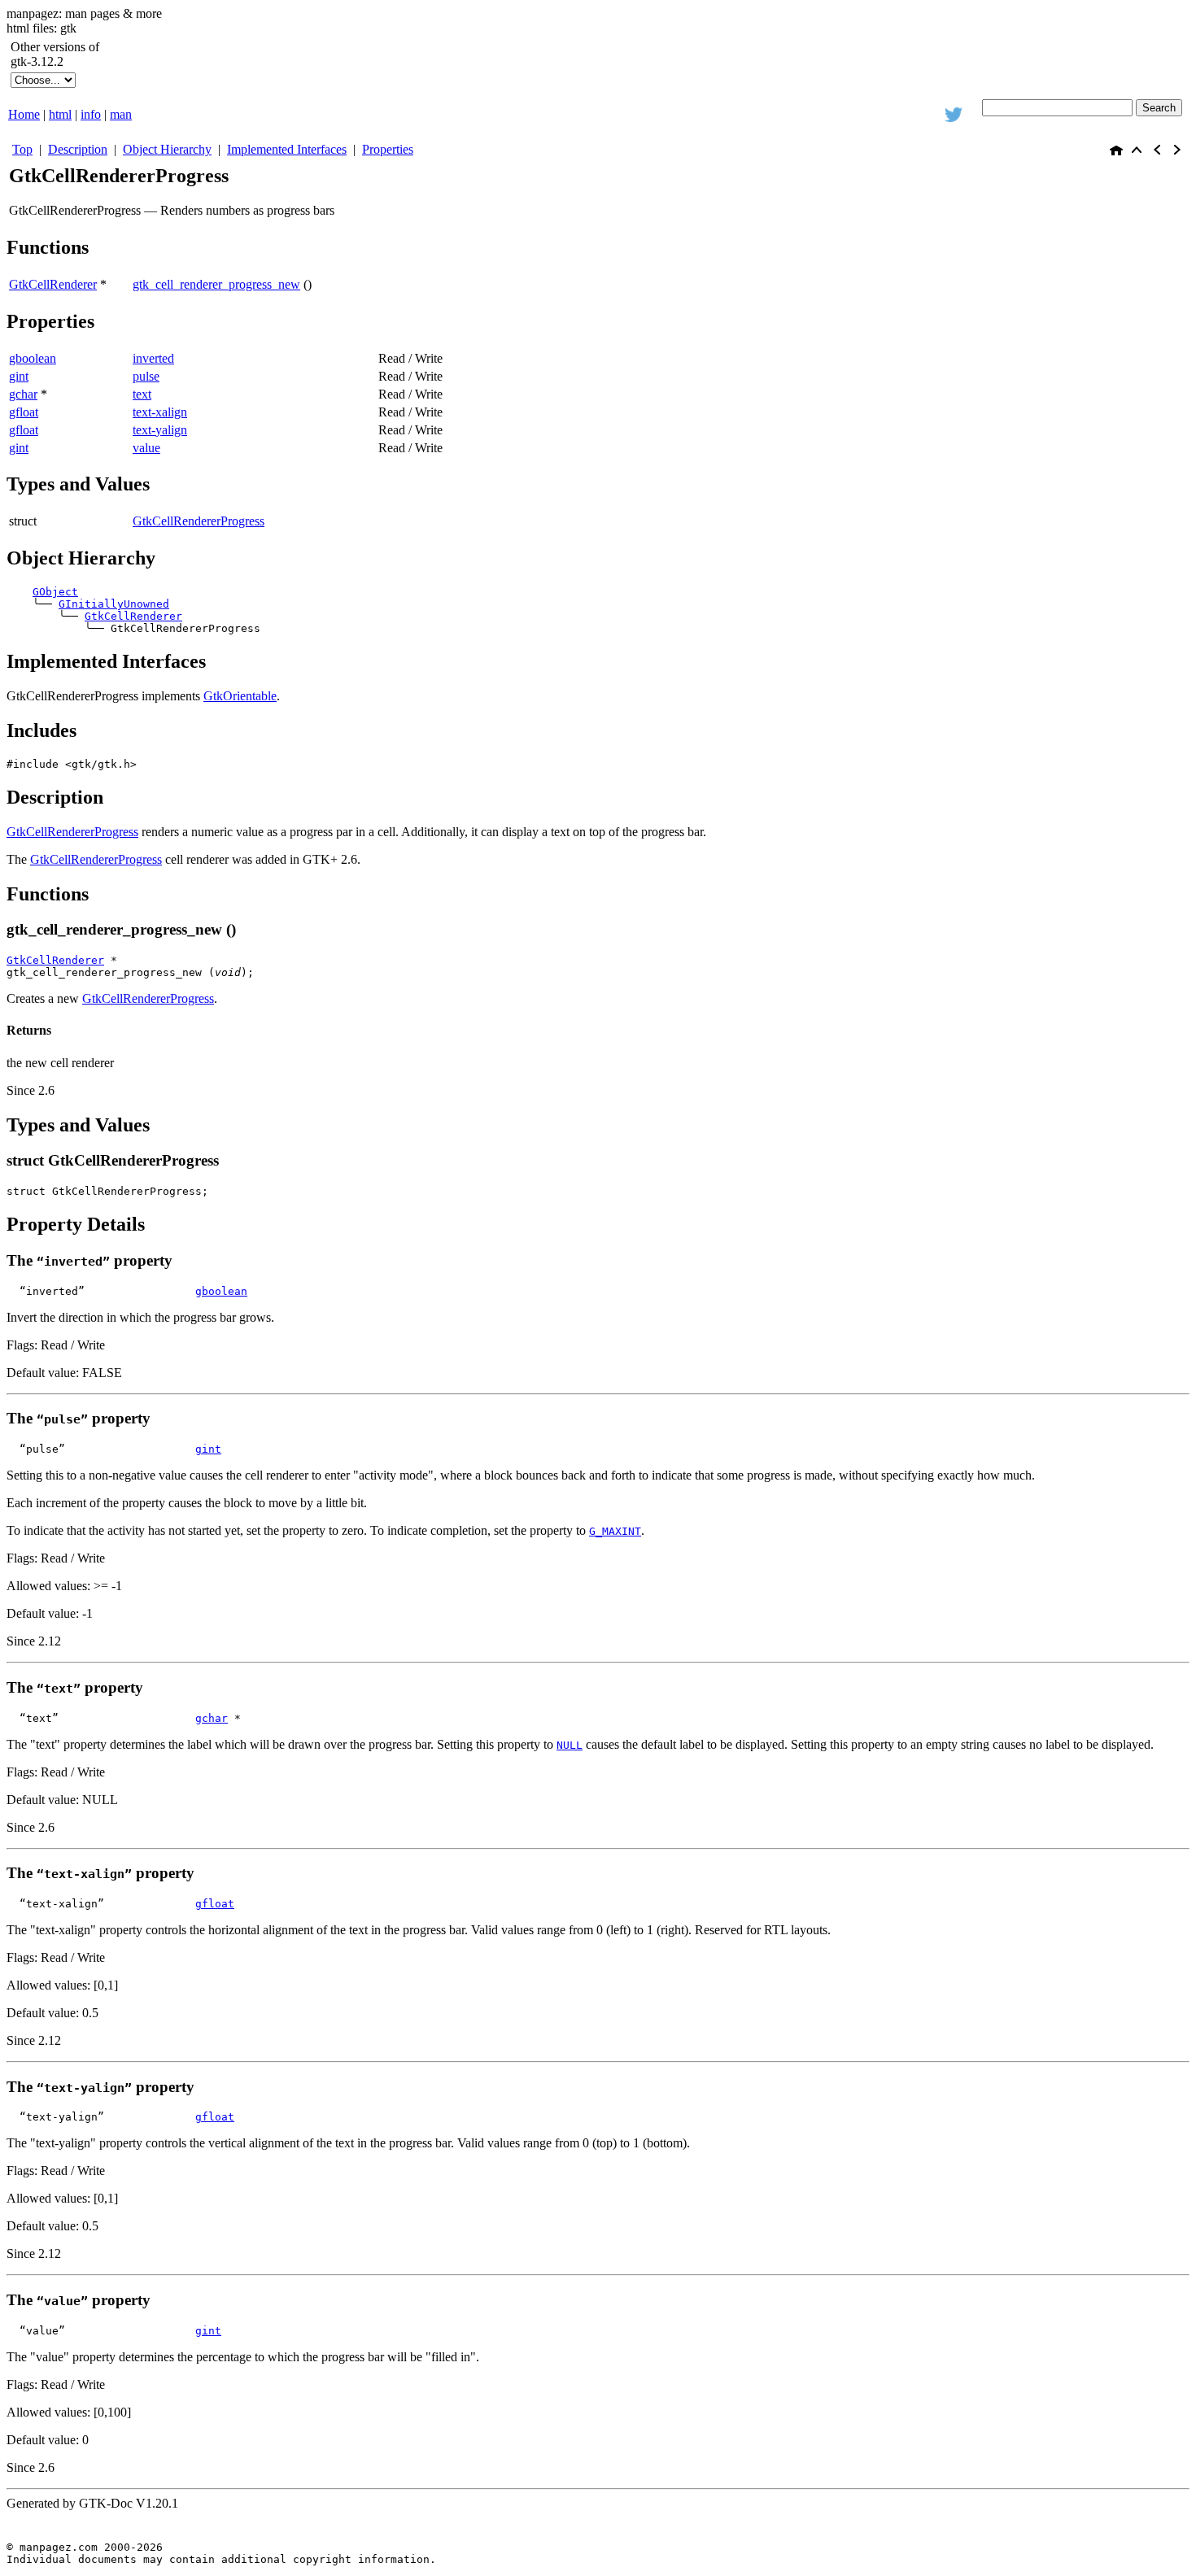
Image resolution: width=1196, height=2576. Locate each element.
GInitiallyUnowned (114, 604)
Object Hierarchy (167, 149)
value (146, 448)
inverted (153, 358)
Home (24, 114)
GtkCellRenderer (133, 616)
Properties (388, 149)
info (91, 114)
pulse (146, 376)
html (60, 114)
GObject (55, 592)
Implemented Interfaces (287, 149)
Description (78, 149)
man (121, 114)
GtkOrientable (240, 696)
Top (22, 149)
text (142, 394)
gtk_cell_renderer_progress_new (216, 284)
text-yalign (160, 430)
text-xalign (160, 412)
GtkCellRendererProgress (199, 521)
